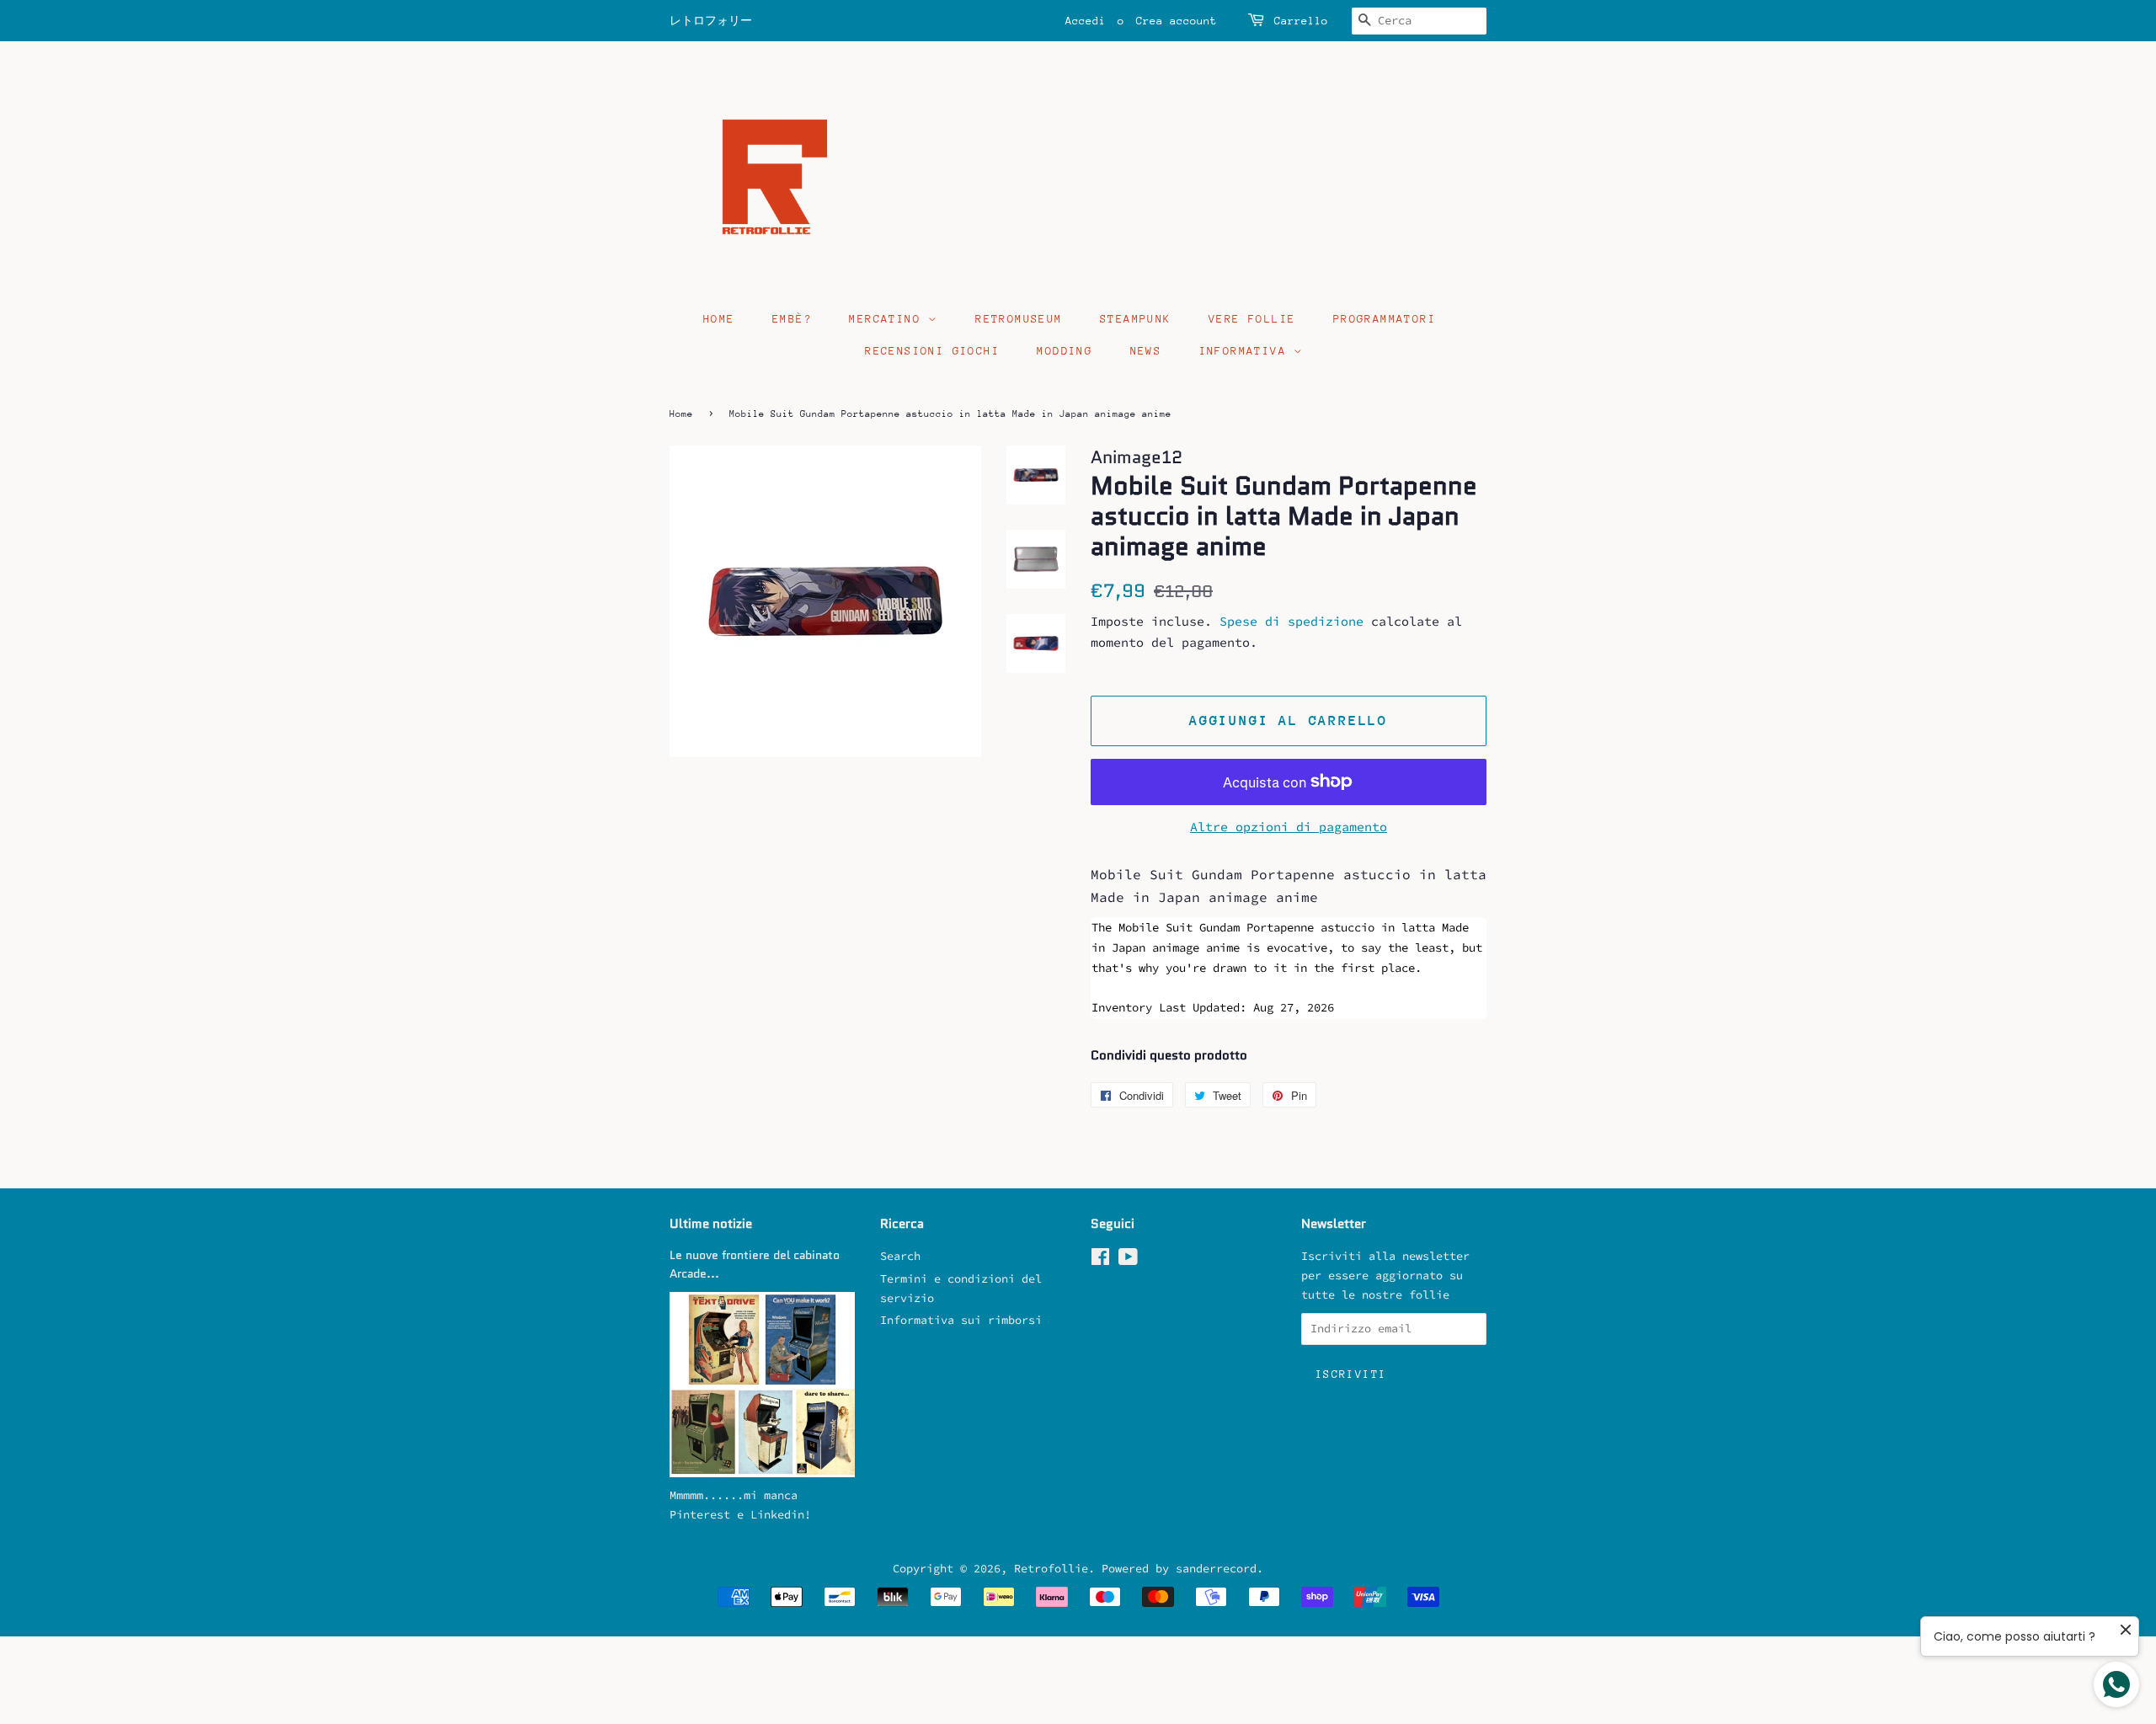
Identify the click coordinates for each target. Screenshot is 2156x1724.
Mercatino (889, 319)
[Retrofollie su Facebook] (1100, 1260)
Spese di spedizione (1291, 621)
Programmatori (1385, 319)
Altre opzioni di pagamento (1289, 827)
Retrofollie (1051, 1569)
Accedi (1086, 21)
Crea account (1177, 21)
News (1146, 351)
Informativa (1247, 351)
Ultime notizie (711, 1224)
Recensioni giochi (932, 351)
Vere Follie (1252, 319)
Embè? (792, 319)
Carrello (1301, 21)
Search (900, 1256)
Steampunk (1136, 319)
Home (719, 319)
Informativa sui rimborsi (961, 1320)
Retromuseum (1019, 319)
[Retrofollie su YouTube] (1128, 1260)
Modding (1065, 351)
